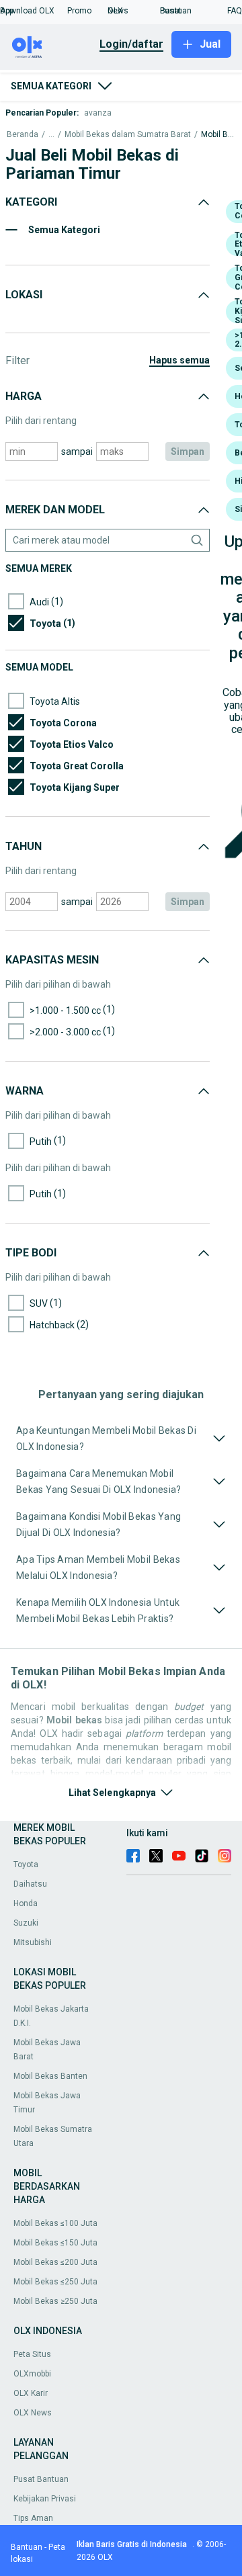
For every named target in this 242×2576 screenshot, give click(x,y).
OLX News (33, 2413)
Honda (26, 1903)
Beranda (23, 135)
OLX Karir (31, 2393)
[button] (34, 11)
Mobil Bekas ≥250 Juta (55, 2301)
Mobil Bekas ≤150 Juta (55, 2243)
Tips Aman (33, 2518)
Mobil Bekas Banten (50, 2076)
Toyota (26, 1864)
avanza (98, 113)
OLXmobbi (32, 2374)
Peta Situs (32, 2354)
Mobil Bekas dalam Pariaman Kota (218, 135)
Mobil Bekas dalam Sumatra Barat (128, 135)
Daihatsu (30, 1884)
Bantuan (27, 2547)
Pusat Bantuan (41, 2479)
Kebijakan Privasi (45, 2499)
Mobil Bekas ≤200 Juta (55, 2262)
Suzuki (26, 1923)
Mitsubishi (33, 1942)
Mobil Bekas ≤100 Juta (55, 2223)
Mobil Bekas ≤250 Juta (55, 2282)
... (51, 135)
